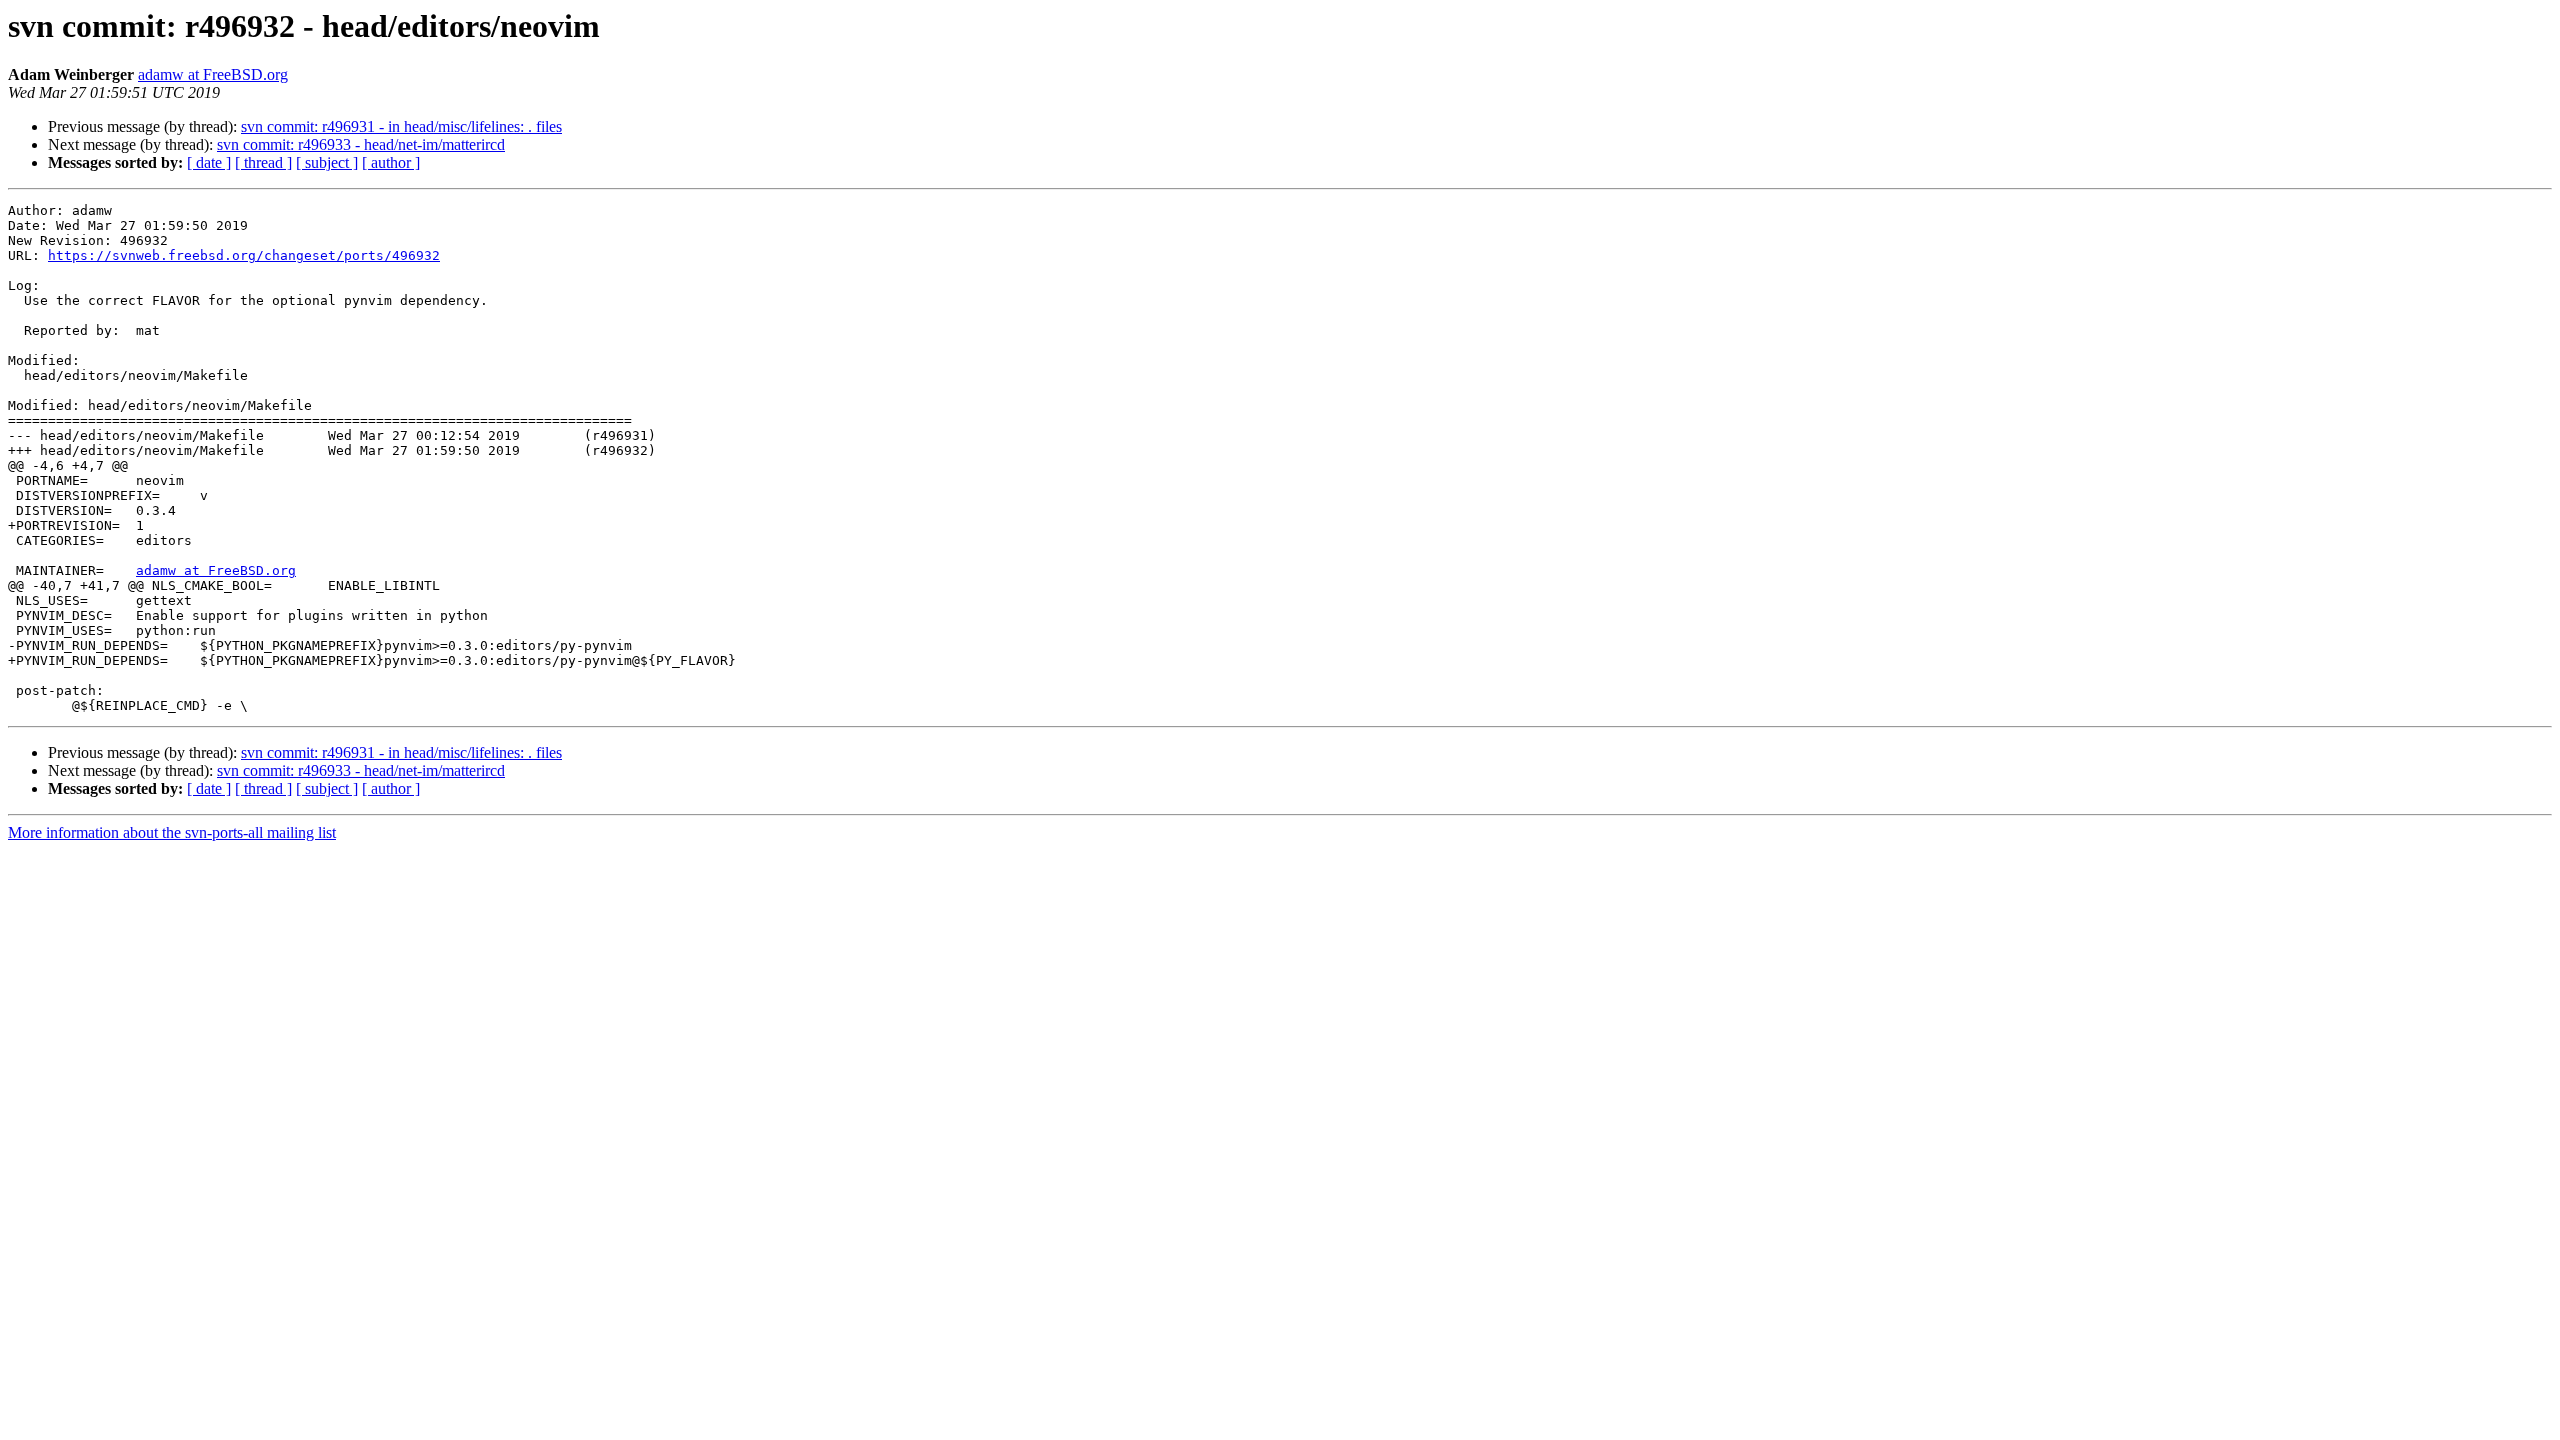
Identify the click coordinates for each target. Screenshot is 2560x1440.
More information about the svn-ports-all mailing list (172, 832)
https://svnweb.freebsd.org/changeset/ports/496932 (244, 255)
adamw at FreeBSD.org (213, 74)
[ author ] (391, 162)
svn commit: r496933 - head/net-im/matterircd (361, 144)
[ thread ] (263, 162)
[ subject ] (327, 162)
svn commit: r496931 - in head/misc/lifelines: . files (401, 126)
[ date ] (209, 162)
